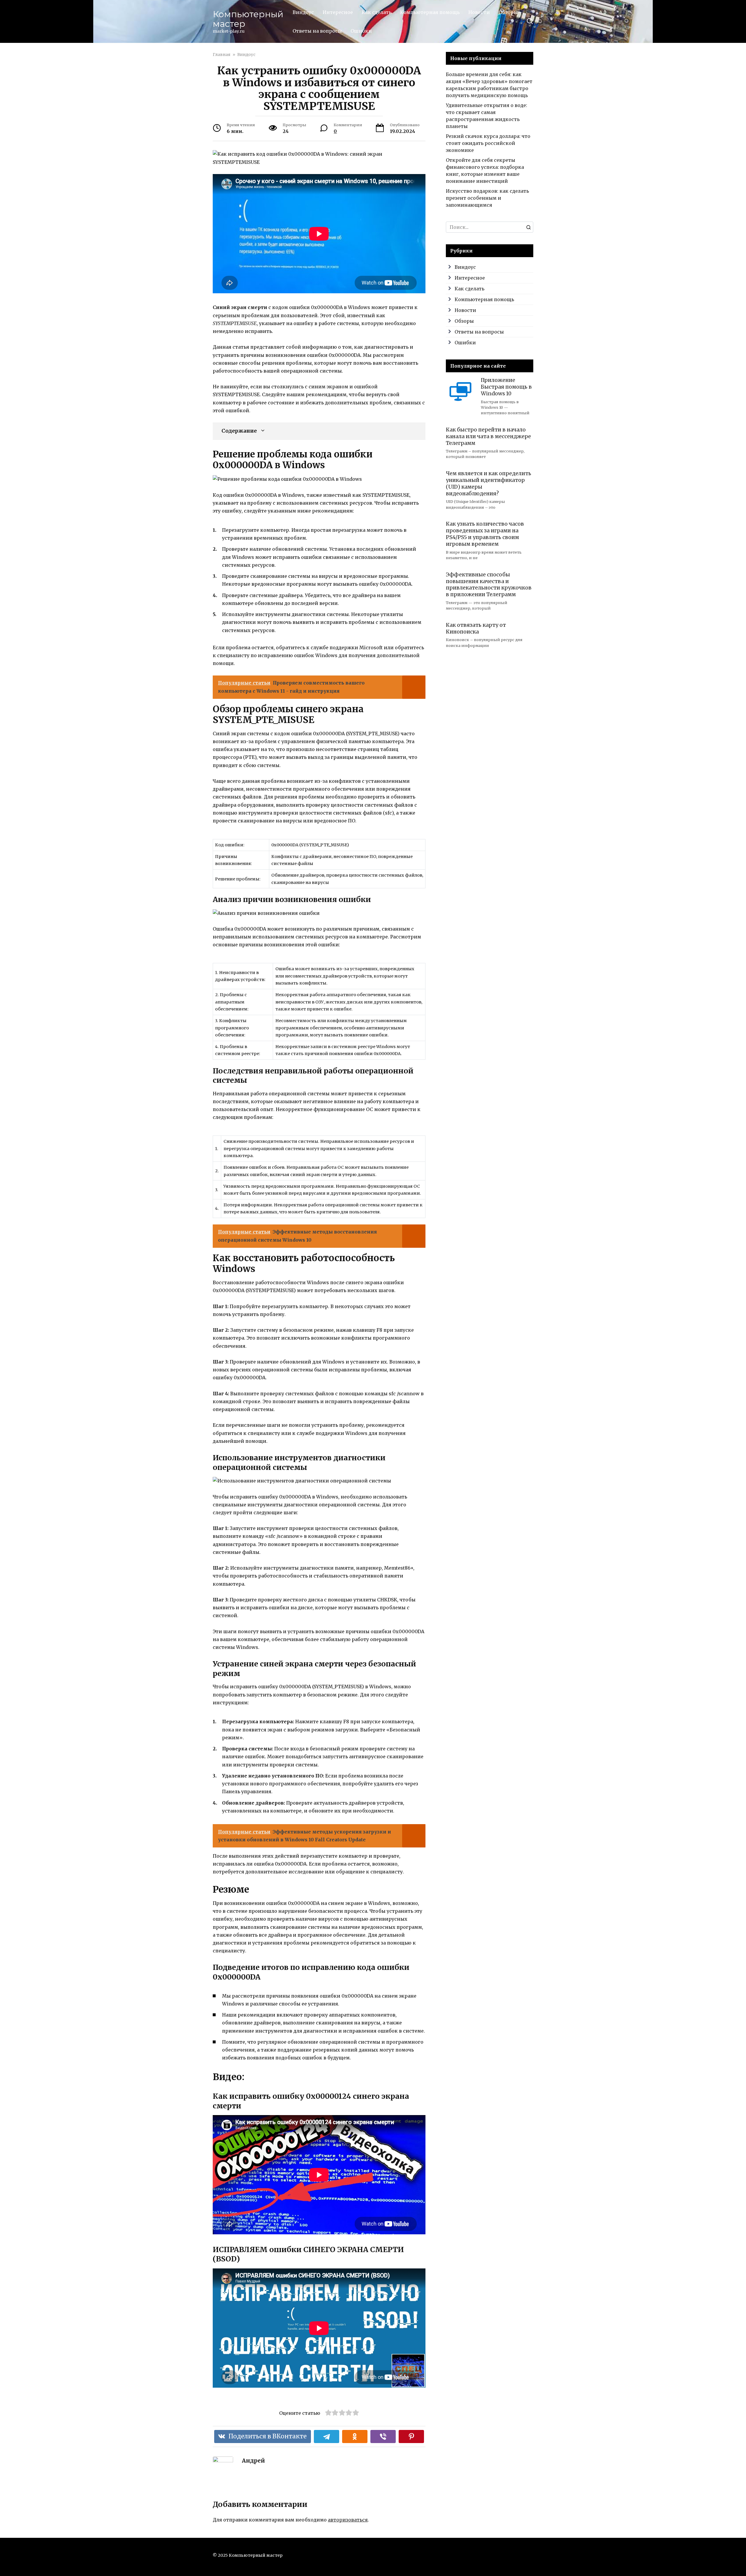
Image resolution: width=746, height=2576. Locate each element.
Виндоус (303, 12)
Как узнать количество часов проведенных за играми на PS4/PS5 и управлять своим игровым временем (485, 534)
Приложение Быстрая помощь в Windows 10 (506, 387)
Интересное (338, 12)
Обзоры (508, 12)
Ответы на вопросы (317, 31)
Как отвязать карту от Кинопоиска (476, 628)
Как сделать (376, 12)
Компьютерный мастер (248, 19)
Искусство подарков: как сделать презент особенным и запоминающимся (487, 198)
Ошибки (361, 31)
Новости (479, 12)
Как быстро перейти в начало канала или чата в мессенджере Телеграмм (488, 436)
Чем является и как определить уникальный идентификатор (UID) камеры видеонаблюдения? (489, 484)
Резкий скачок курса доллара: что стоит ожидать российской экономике (488, 143)
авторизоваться (348, 2520)
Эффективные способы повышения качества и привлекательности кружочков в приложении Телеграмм (489, 584)
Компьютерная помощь (430, 12)
